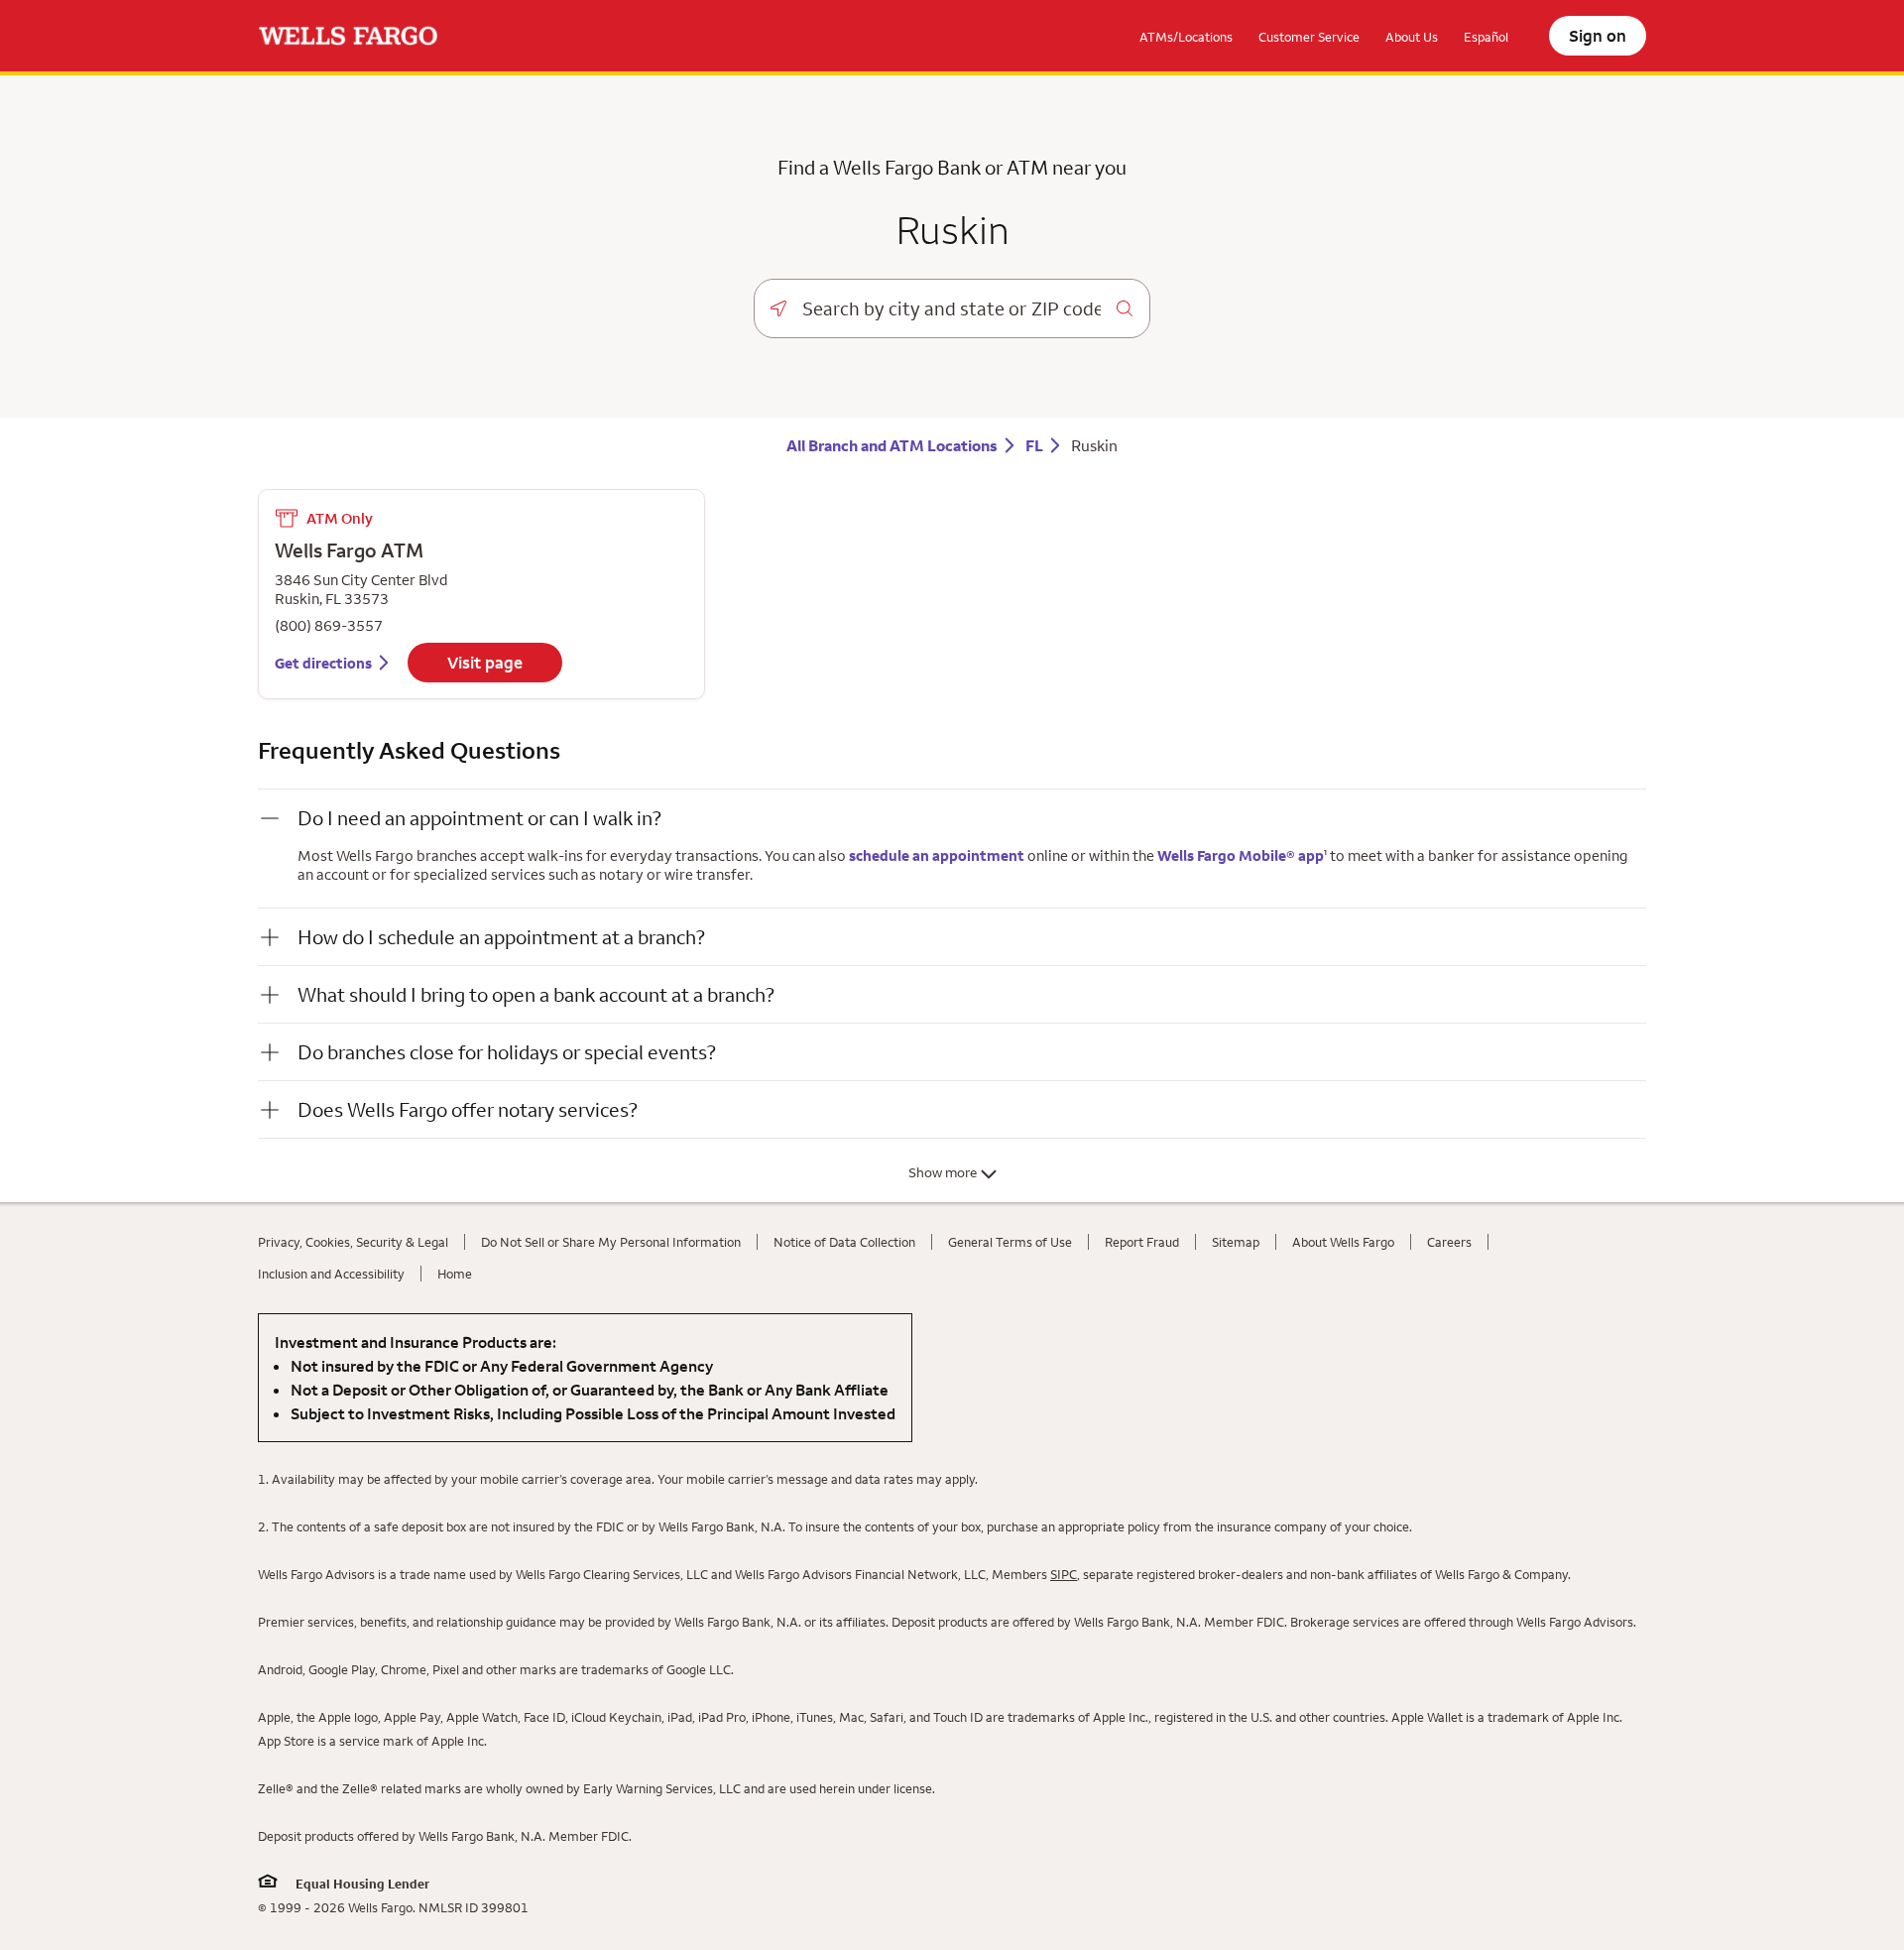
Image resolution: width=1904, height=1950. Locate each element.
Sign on (1598, 36)
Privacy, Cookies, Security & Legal (353, 1242)
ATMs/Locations (1186, 37)
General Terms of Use (1010, 1242)
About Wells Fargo (1343, 1242)
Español (1486, 37)
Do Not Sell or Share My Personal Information (611, 1242)
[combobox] (952, 308)
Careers (1449, 1242)
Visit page (485, 663)
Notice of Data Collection (844, 1242)
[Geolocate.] (778, 308)
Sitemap (1236, 1242)
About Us (1412, 37)
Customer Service (1309, 37)
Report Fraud (1142, 1242)
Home (455, 1274)
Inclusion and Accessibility (331, 1274)
